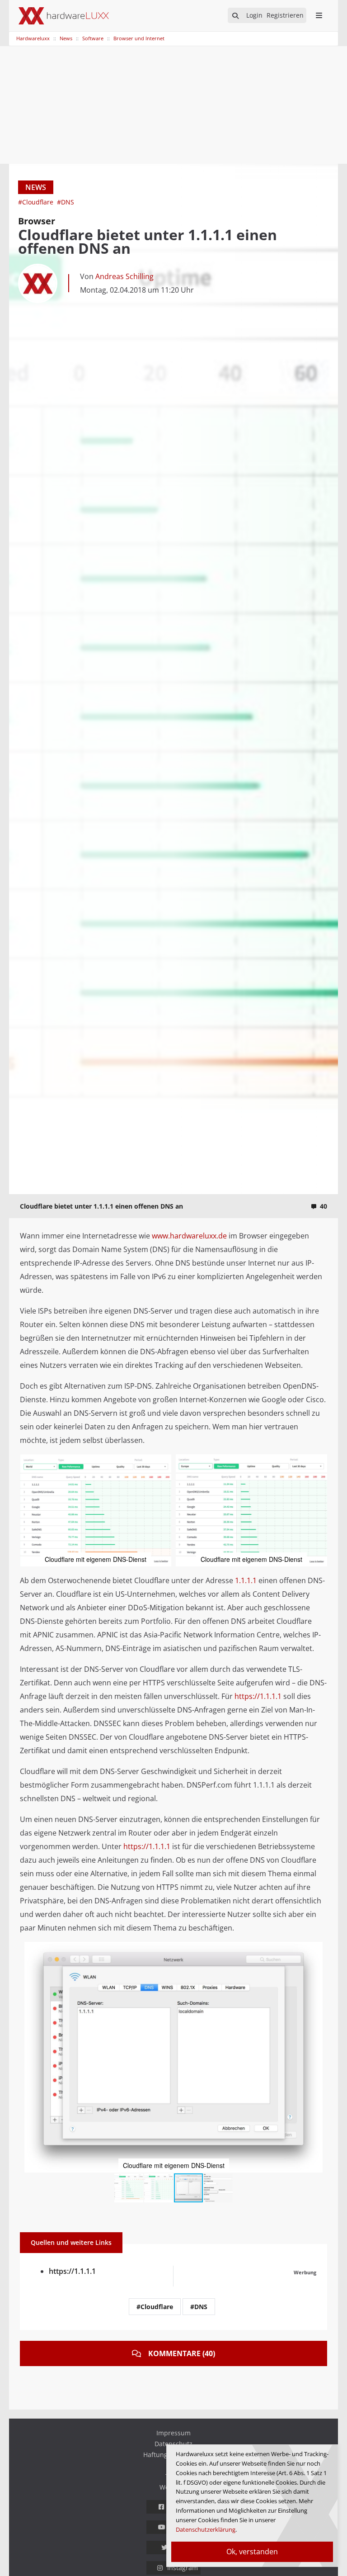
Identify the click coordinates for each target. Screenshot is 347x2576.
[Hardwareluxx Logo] (64, 16)
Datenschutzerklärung (206, 2529)
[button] (163, 1462)
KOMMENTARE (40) (182, 2353)
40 (324, 1206)
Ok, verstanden (252, 2552)
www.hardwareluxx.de (189, 1236)
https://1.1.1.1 (258, 1696)
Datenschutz (173, 2444)
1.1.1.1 (246, 1580)
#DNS (66, 202)
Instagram (183, 2568)
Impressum (173, 2433)
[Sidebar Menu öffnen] (319, 15)
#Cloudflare (37, 202)
